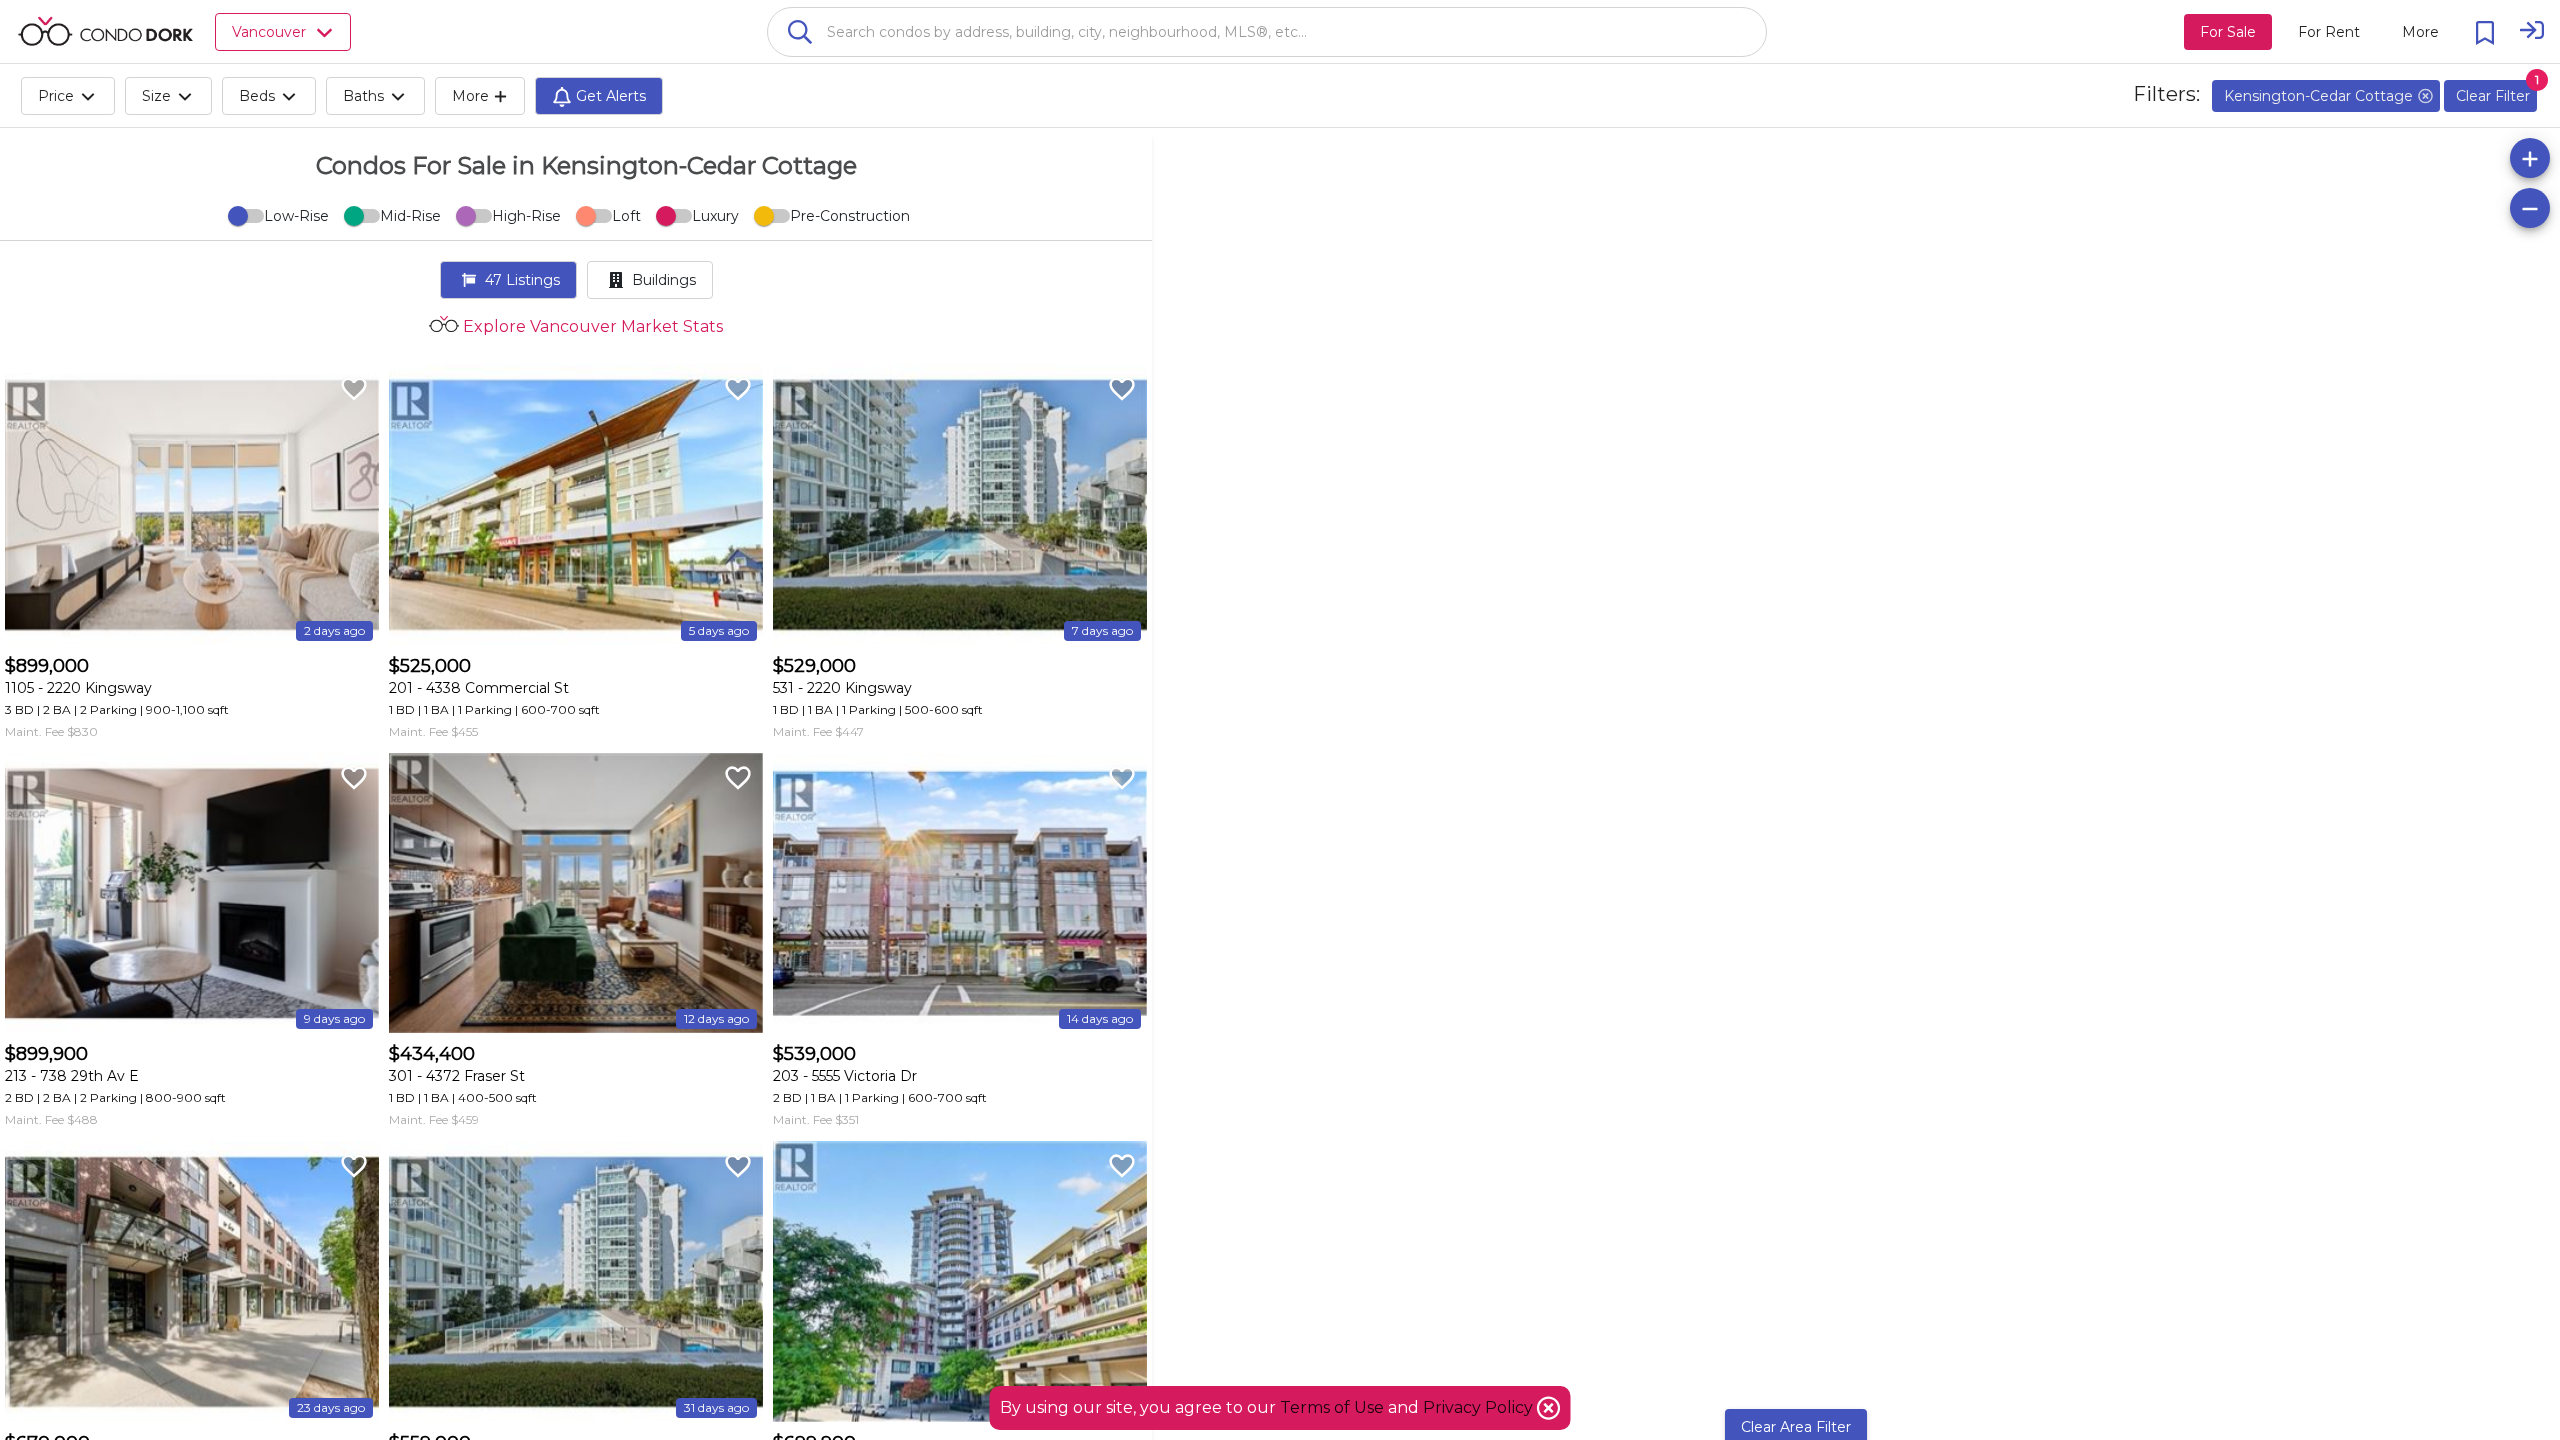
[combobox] (1267, 32)
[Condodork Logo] (105, 31)
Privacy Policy (1480, 1407)
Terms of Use (1332, 1407)
